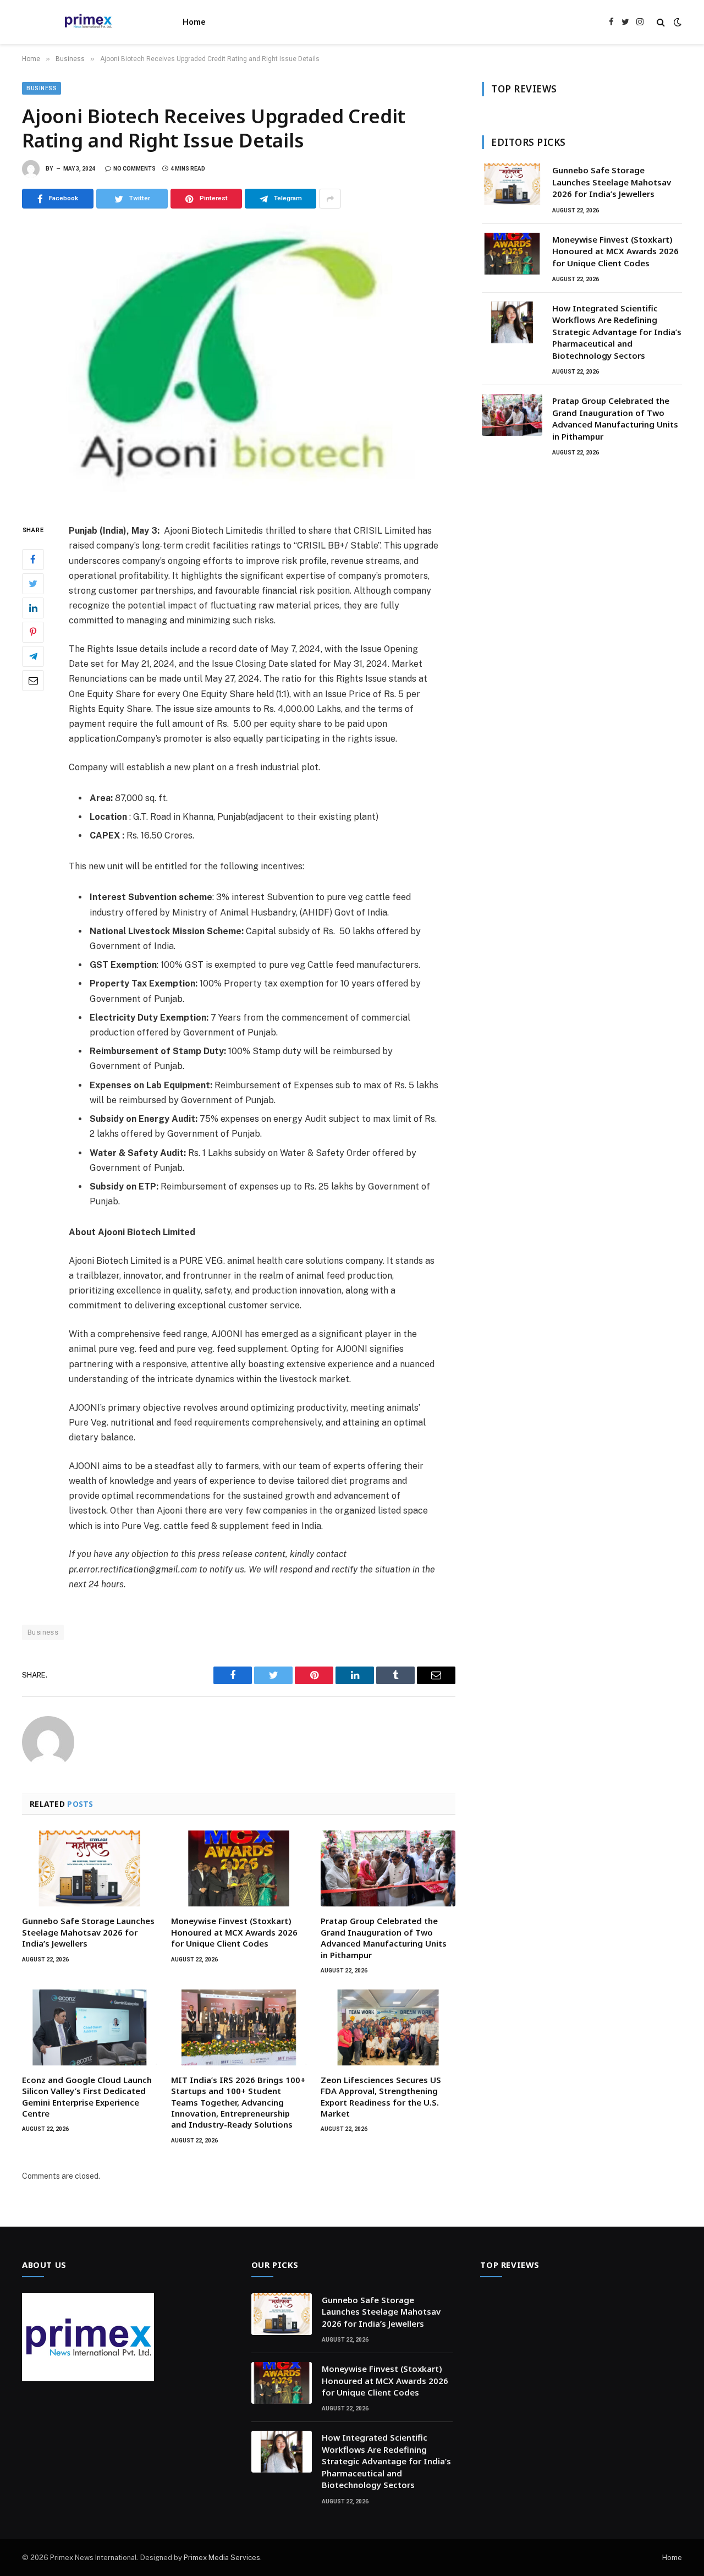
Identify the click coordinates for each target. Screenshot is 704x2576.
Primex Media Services (222, 2558)
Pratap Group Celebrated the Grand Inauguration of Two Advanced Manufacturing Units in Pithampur (384, 1938)
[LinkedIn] (33, 608)
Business (42, 88)
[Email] (33, 681)
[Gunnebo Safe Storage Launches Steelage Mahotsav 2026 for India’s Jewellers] (89, 1868)
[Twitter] (33, 584)
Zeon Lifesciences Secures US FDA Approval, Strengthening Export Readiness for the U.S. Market (381, 2097)
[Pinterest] (33, 632)
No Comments (134, 169)
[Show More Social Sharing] (330, 199)
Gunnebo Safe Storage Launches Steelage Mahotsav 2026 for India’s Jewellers (88, 1932)
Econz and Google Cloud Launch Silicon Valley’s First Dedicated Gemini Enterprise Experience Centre (87, 2097)
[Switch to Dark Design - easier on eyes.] (676, 22)
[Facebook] (33, 560)
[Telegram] (33, 656)
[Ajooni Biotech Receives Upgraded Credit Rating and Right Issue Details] (239, 364)
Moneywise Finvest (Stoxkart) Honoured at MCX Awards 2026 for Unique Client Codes (234, 1932)
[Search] (661, 22)
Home (194, 22)
